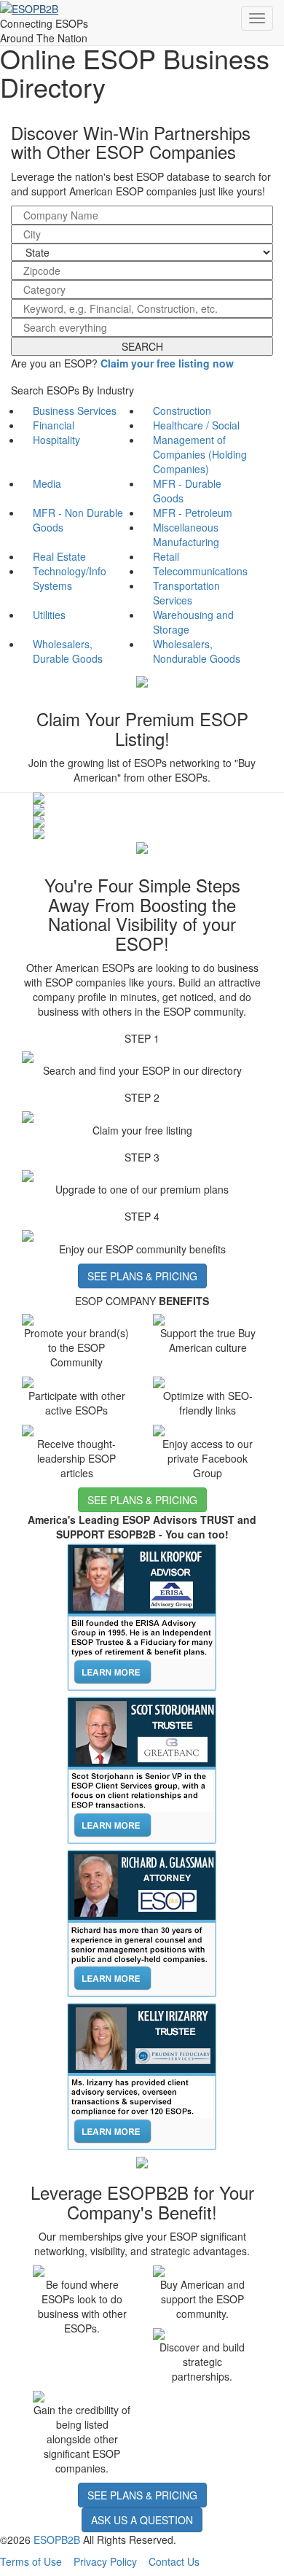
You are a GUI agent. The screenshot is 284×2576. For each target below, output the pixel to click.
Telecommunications (200, 571)
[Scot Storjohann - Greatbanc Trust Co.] (142, 1770)
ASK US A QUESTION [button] (142, 2520)
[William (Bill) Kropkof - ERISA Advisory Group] (142, 1616)
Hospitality (56, 440)
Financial (54, 425)
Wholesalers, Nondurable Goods (197, 651)
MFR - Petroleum (193, 513)
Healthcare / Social (196, 425)
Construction (182, 410)
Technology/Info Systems (70, 578)
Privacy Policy (105, 2561)
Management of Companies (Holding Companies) (200, 454)
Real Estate (59, 556)
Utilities (49, 615)
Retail (166, 556)
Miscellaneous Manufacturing (186, 534)
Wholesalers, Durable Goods (68, 651)
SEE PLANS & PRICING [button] (142, 1276)
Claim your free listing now (167, 363)
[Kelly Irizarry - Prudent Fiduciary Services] (142, 2076)
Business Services (75, 410)
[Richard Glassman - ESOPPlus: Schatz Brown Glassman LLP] (142, 1923)
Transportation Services (186, 593)
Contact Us (174, 2561)
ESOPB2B (57, 2540)
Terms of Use (31, 2561)
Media (47, 483)
